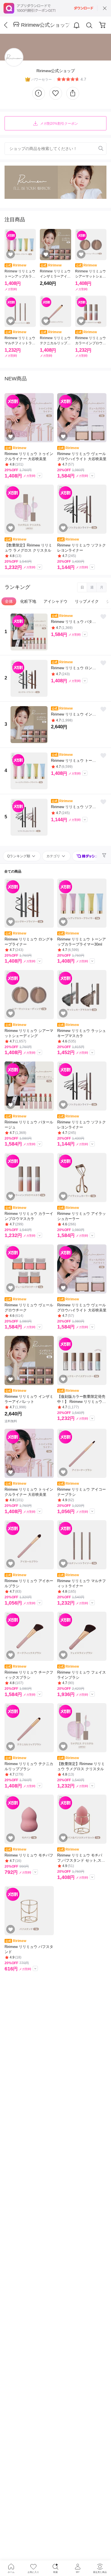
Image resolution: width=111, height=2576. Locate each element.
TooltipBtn (40, 475)
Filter (105, 856)
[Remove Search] (55, 149)
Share (73, 93)
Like (56, 93)
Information (39, 93)
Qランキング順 (19, 856)
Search (89, 25)
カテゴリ (54, 856)
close (105, 8)
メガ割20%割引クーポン (59, 124)
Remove (92, 149)
